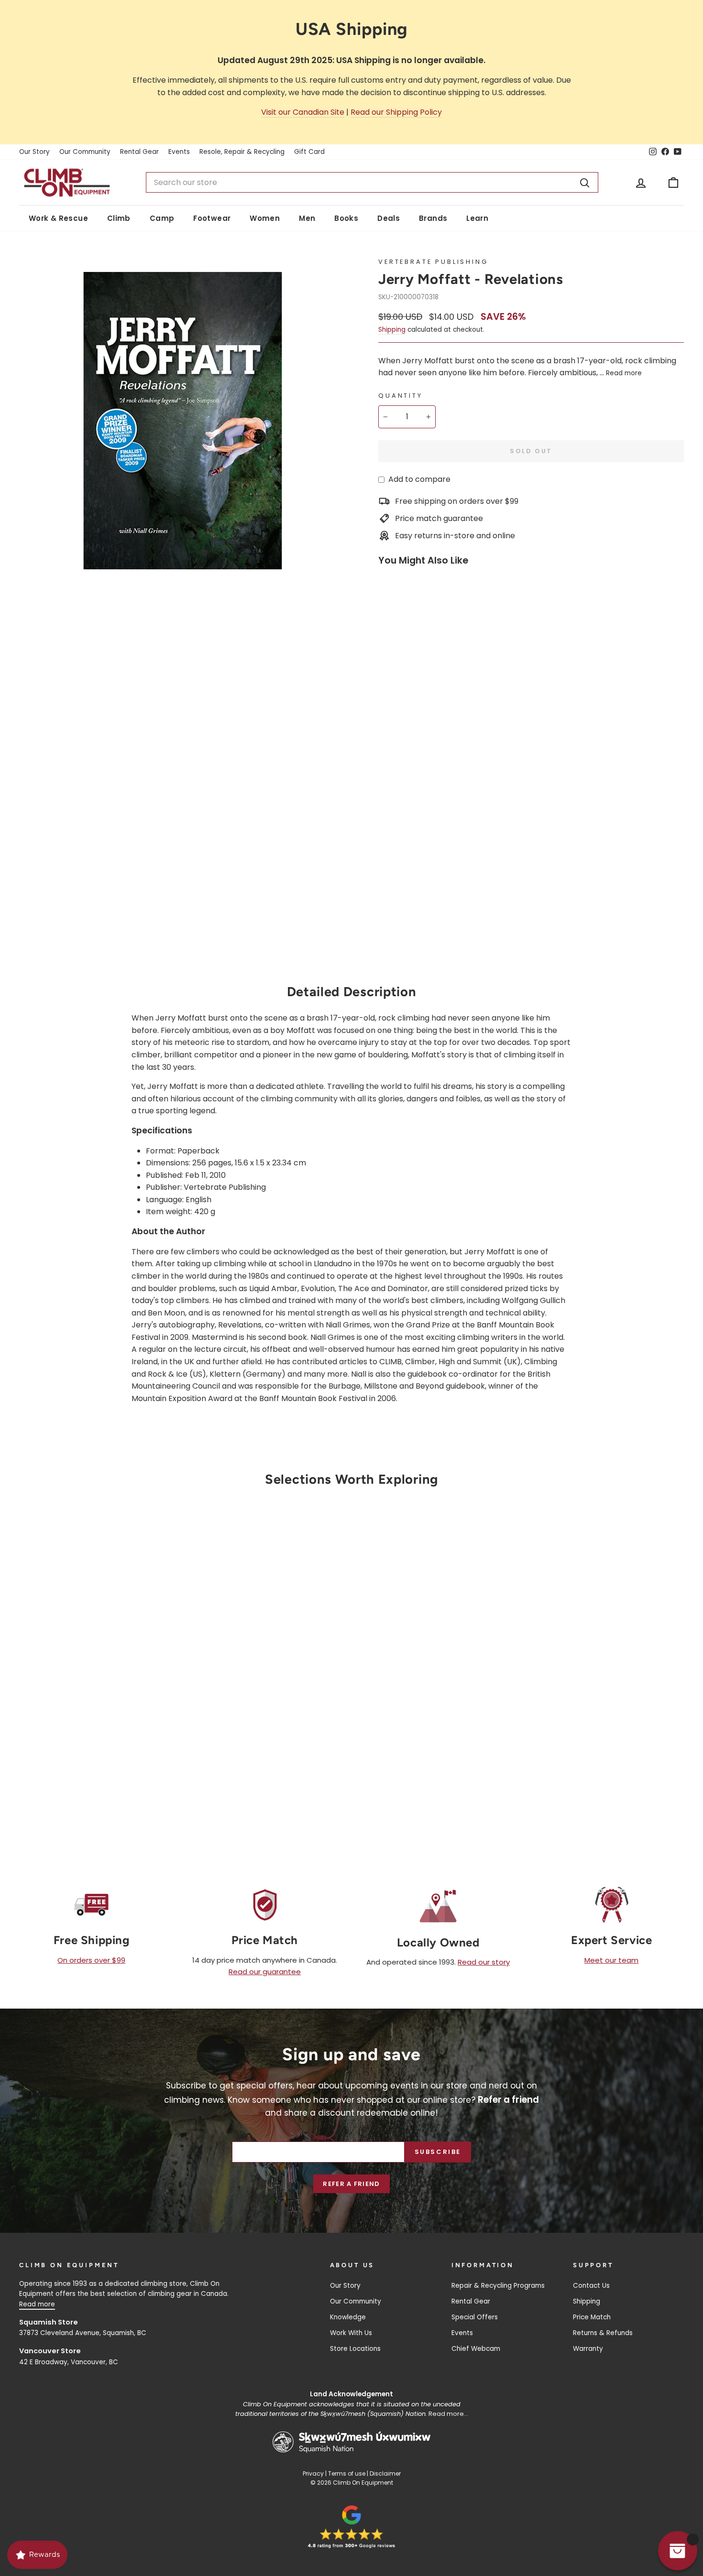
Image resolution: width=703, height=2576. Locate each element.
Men (307, 218)
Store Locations (355, 2349)
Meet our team (611, 1960)
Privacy (313, 2473)
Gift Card (309, 152)
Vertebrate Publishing (433, 262)
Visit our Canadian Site (303, 112)
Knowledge (348, 2317)
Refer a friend (351, 2184)
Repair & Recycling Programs (498, 2286)
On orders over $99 (91, 1960)
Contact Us (591, 2286)
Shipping (392, 330)
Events (179, 152)
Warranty (588, 2349)
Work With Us (351, 2333)
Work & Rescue (58, 218)
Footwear (212, 218)
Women (265, 218)
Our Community (85, 152)
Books (346, 218)
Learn (477, 218)
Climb (119, 218)
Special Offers (475, 2317)
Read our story (484, 1962)
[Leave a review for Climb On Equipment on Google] (351, 2527)
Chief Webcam (476, 2349)
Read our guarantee (265, 1972)
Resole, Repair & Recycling (242, 152)
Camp (162, 218)
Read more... (448, 2414)
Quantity (401, 396)
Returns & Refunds (603, 2333)
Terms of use (347, 2473)
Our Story (34, 152)
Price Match (592, 2317)
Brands (433, 218)
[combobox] (372, 183)
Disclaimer (385, 2473)
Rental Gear (139, 152)
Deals (389, 218)
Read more (624, 373)
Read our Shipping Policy (396, 112)
